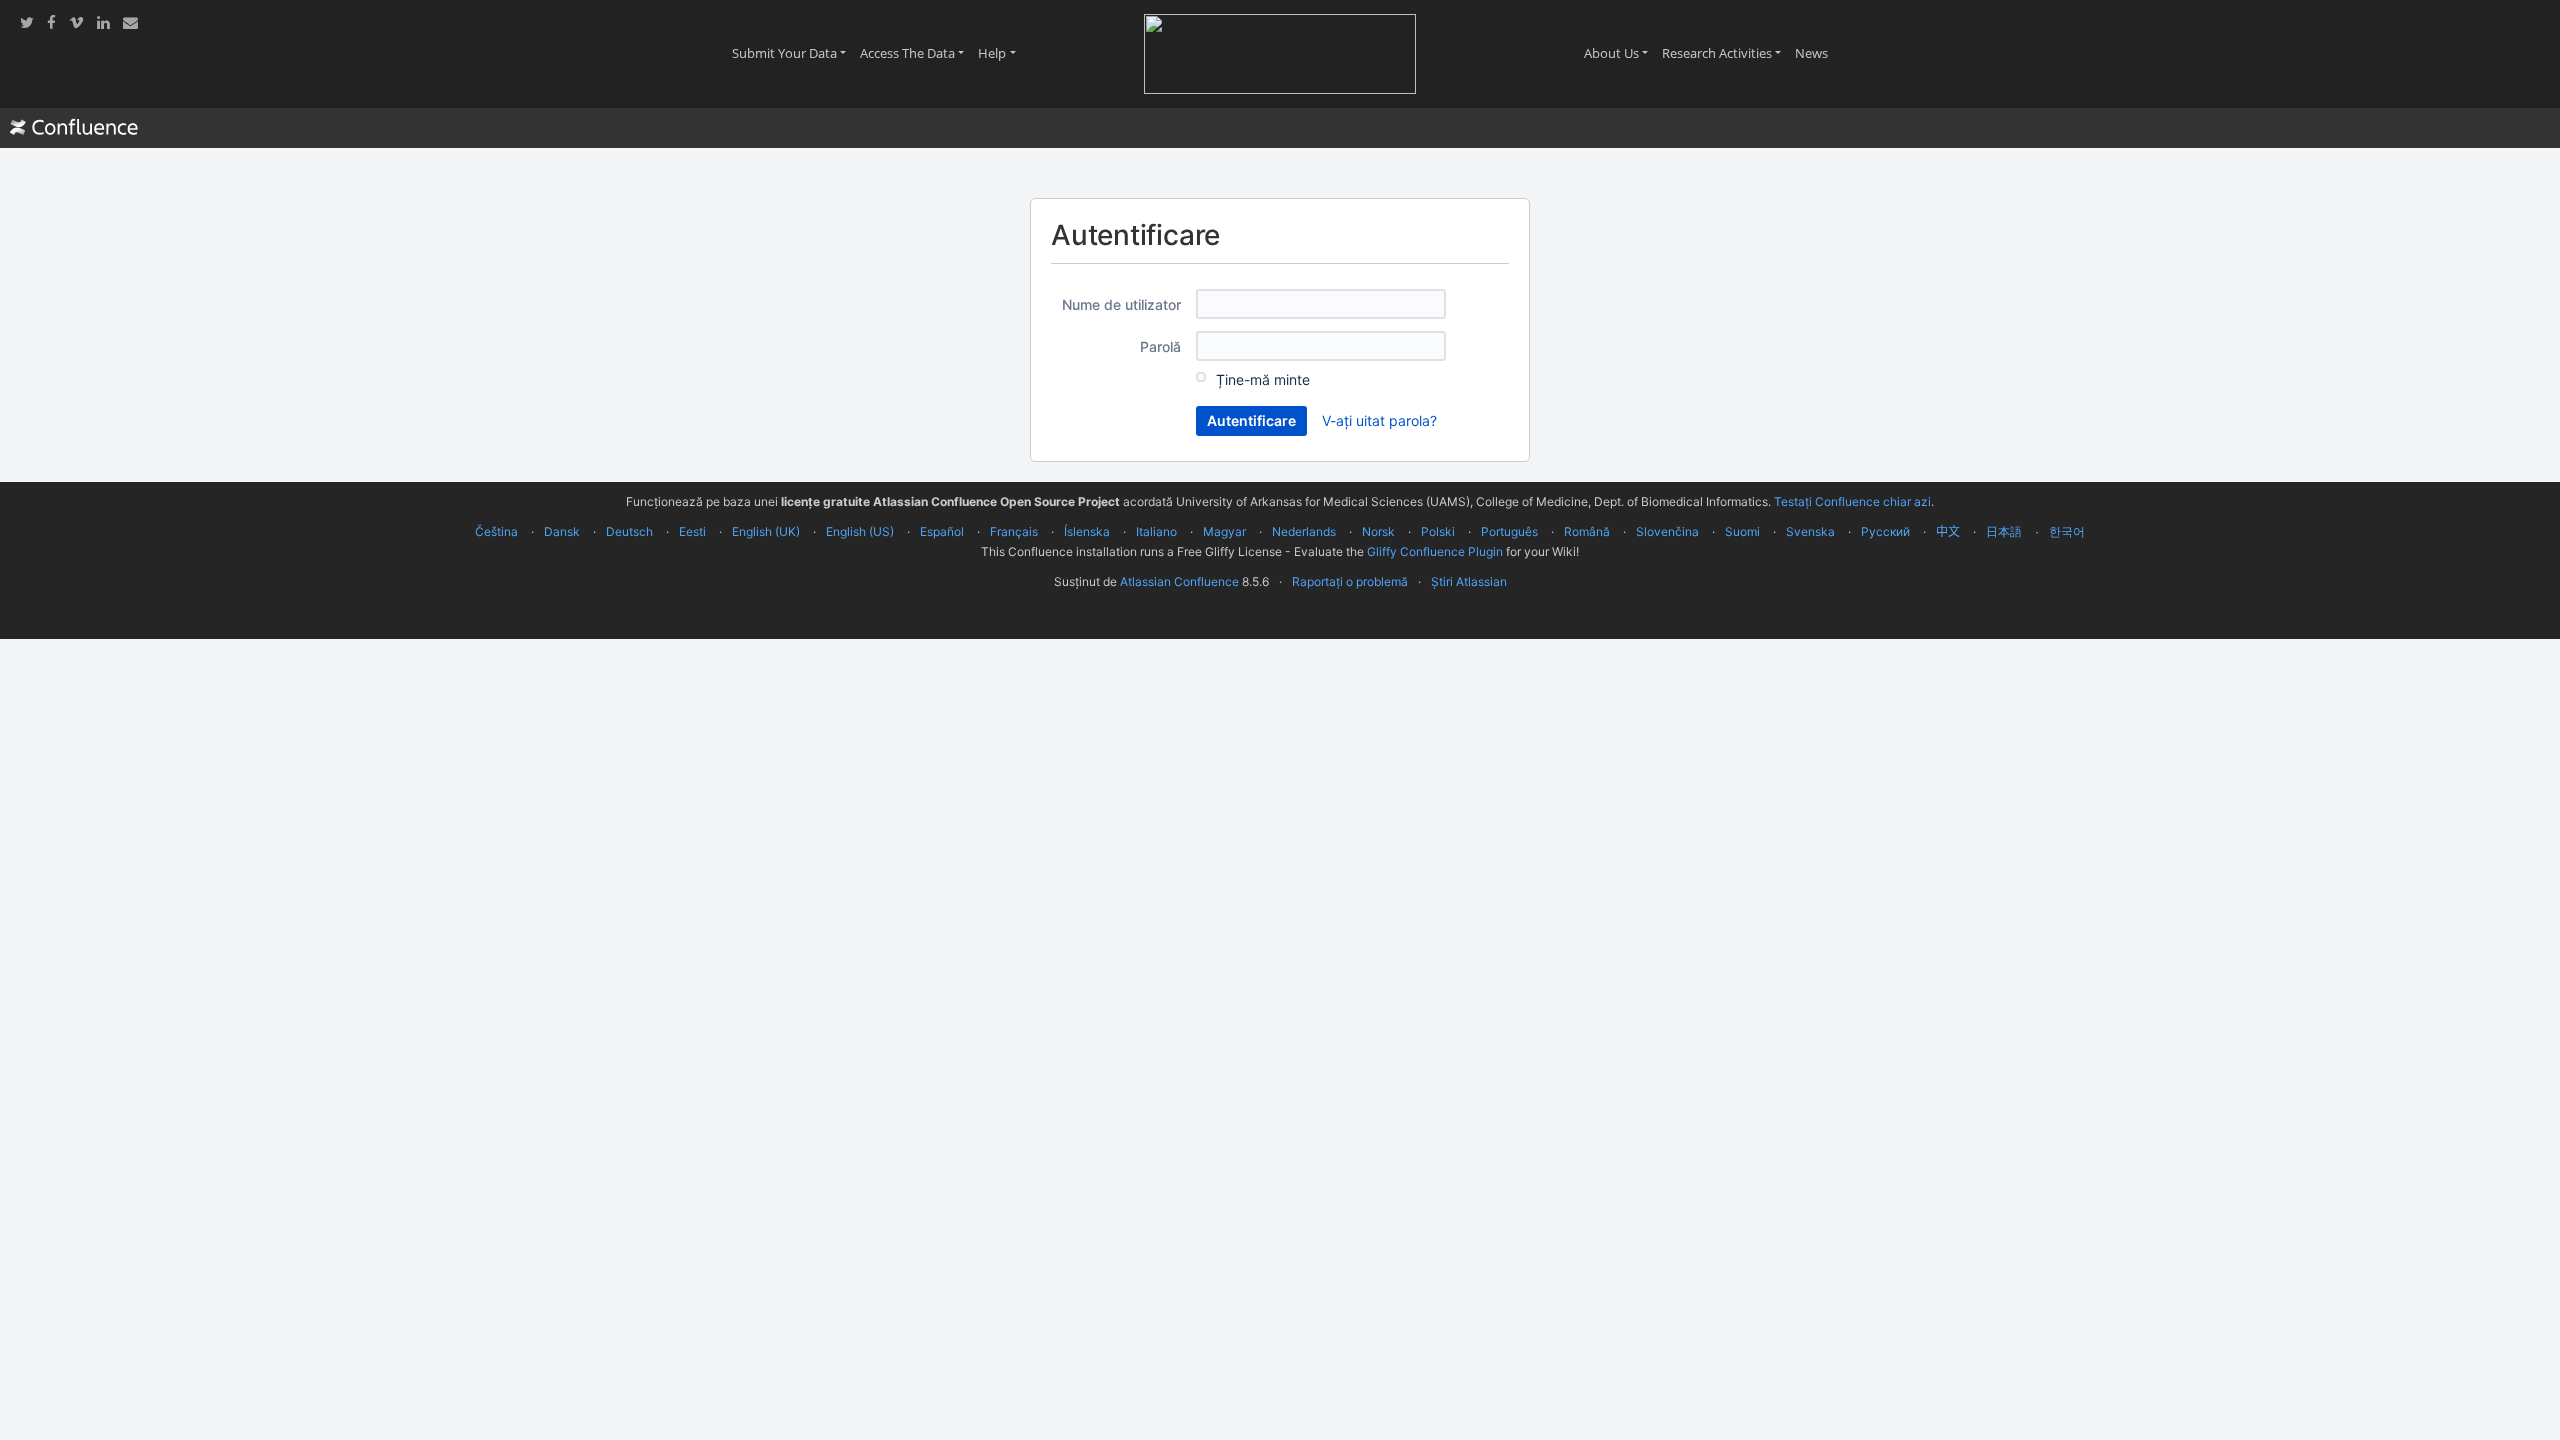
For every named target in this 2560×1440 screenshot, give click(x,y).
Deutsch (629, 531)
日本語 (2004, 532)
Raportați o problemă (1350, 581)
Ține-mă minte (1263, 379)
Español (942, 531)
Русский (1885, 531)
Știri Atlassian (1469, 581)
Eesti (692, 531)
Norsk (1378, 531)
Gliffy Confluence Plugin (1435, 551)
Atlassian (1280, 626)
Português (1509, 531)
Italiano (1156, 531)
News (1815, 53)
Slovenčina (1667, 531)
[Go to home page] (74, 128)
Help (1000, 53)
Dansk (562, 531)
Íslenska (1087, 531)
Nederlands (1304, 531)
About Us (1619, 53)
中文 (1948, 531)
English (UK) (766, 531)
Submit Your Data (792, 53)
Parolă (1160, 346)
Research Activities (1725, 53)
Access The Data (915, 53)
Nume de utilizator (1121, 304)
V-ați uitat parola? (1379, 420)
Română (1587, 531)
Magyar (1224, 531)
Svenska (1810, 531)
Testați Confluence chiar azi (1852, 501)
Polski (1438, 531)
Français (1014, 531)
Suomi (1742, 531)
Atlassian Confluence (1179, 581)
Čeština (496, 531)
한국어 (2067, 531)
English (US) (860, 531)
